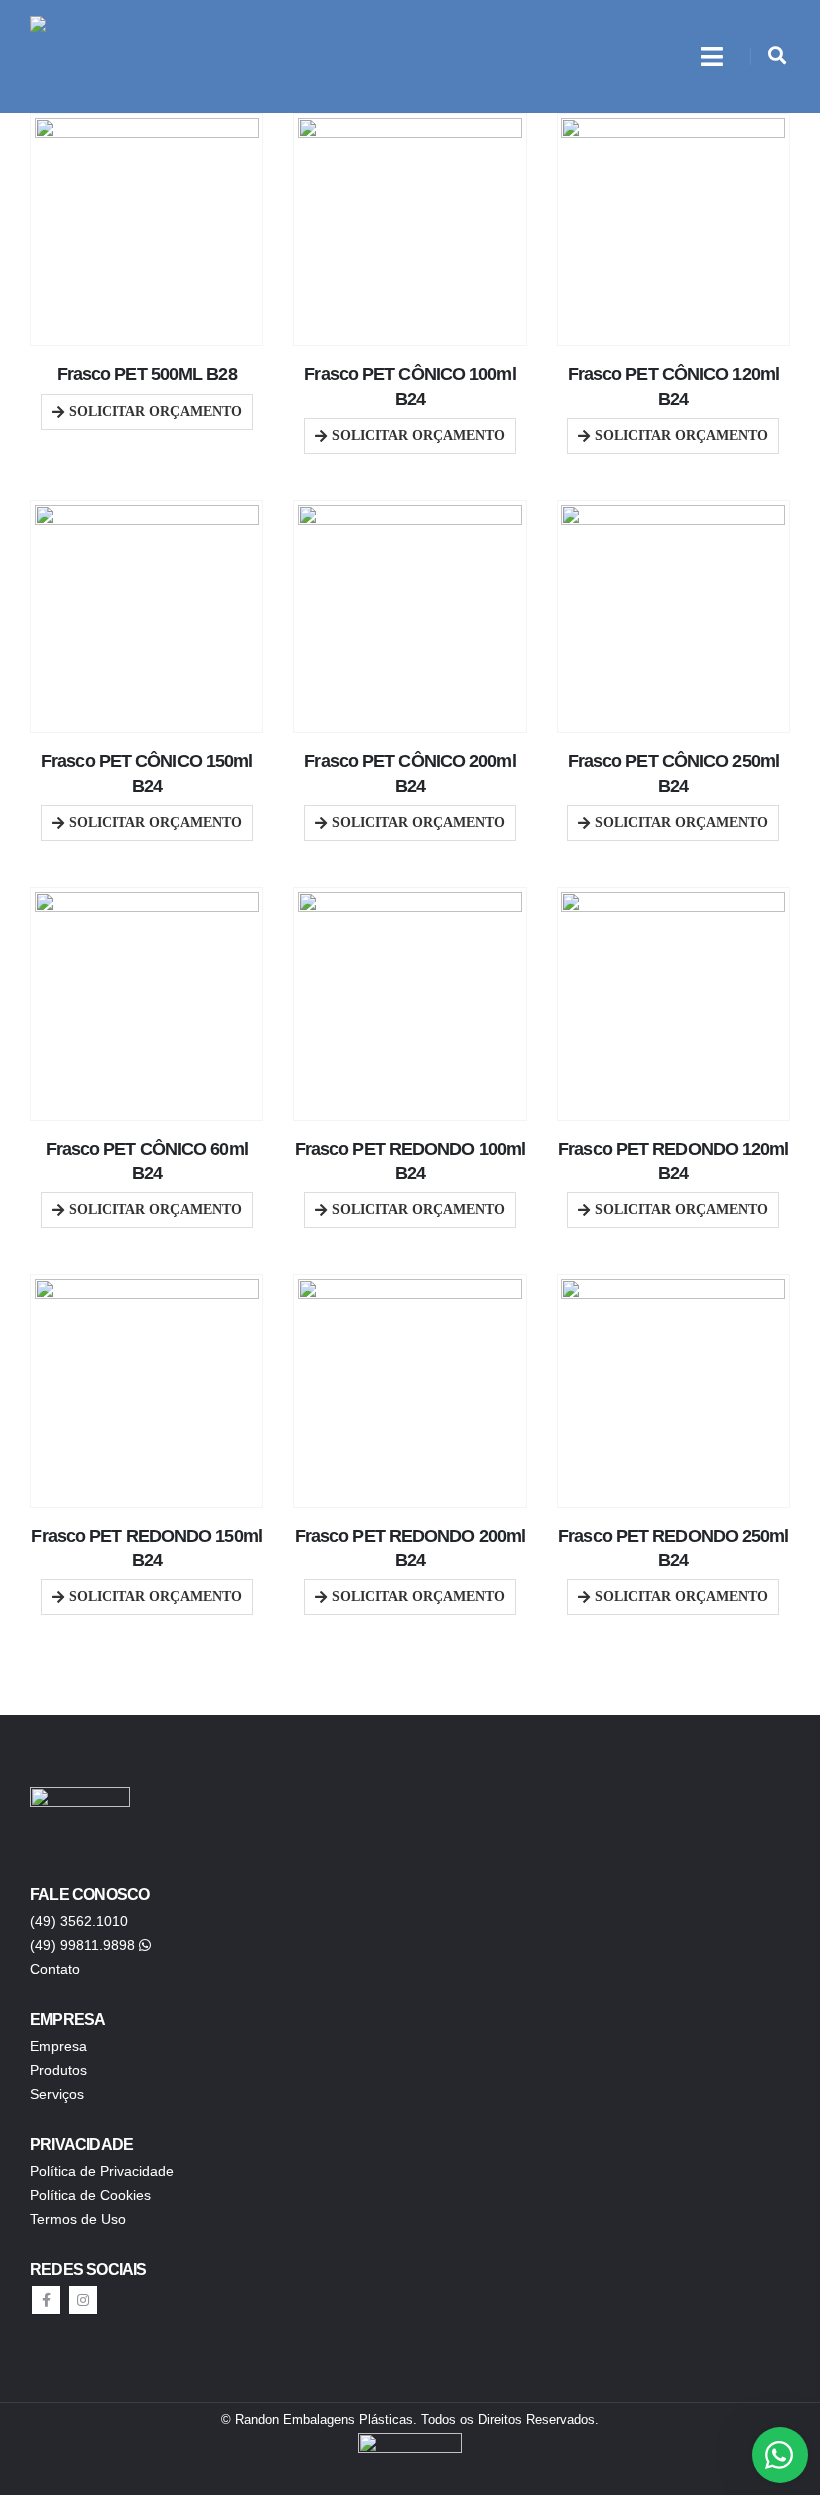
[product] (147, 230)
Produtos (58, 2070)
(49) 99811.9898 (82, 1945)
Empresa (58, 2046)
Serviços (57, 2094)
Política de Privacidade (102, 2171)
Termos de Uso (78, 2219)
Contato (55, 1969)
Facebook (46, 2300)
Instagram (83, 2300)
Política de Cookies (90, 2195)
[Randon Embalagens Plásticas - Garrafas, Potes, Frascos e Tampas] (95, 56)
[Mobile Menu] (712, 56)
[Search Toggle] (777, 56)
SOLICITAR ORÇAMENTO (155, 411)
